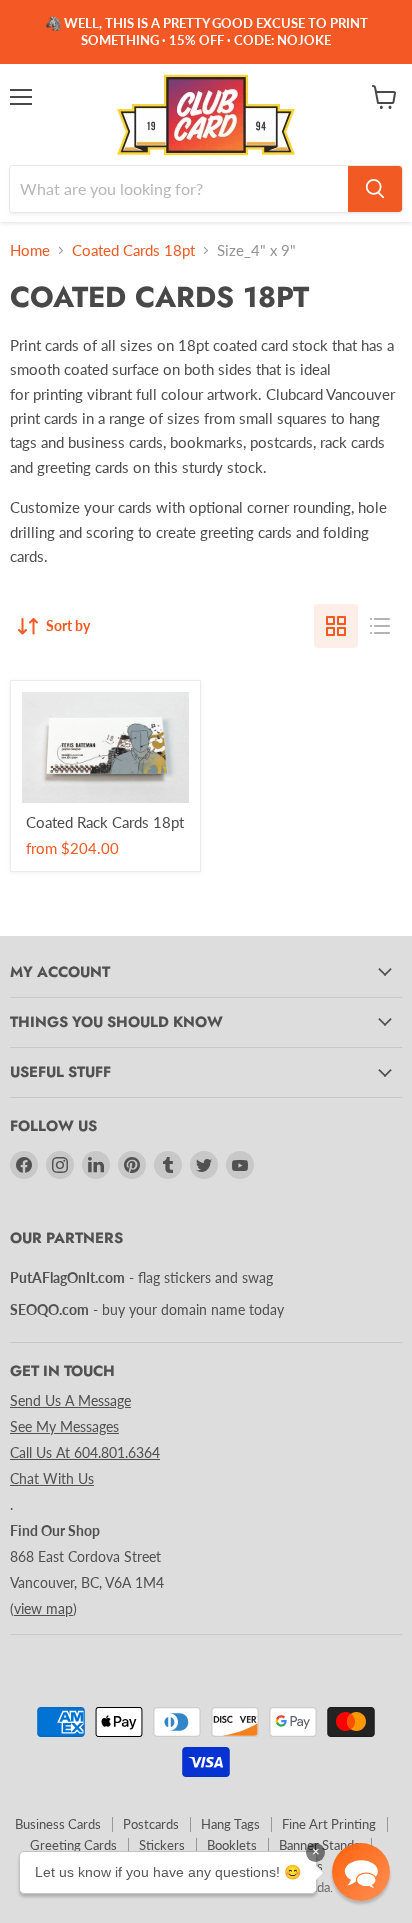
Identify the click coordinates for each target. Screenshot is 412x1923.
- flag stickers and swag (141, 1277)
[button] (361, 1872)
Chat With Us (52, 1478)
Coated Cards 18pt (133, 250)
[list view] (380, 626)
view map (43, 1608)
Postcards (151, 1824)
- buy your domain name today (147, 1309)
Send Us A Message (70, 1400)
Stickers (162, 1845)
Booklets (232, 1845)
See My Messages (64, 1426)
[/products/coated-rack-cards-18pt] (105, 747)
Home (30, 250)
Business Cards (58, 1824)
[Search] (375, 189)
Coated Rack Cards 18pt (105, 822)
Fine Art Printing (329, 1824)
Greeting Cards (73, 1845)
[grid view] (336, 626)
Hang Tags (230, 1824)
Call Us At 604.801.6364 (85, 1452)
